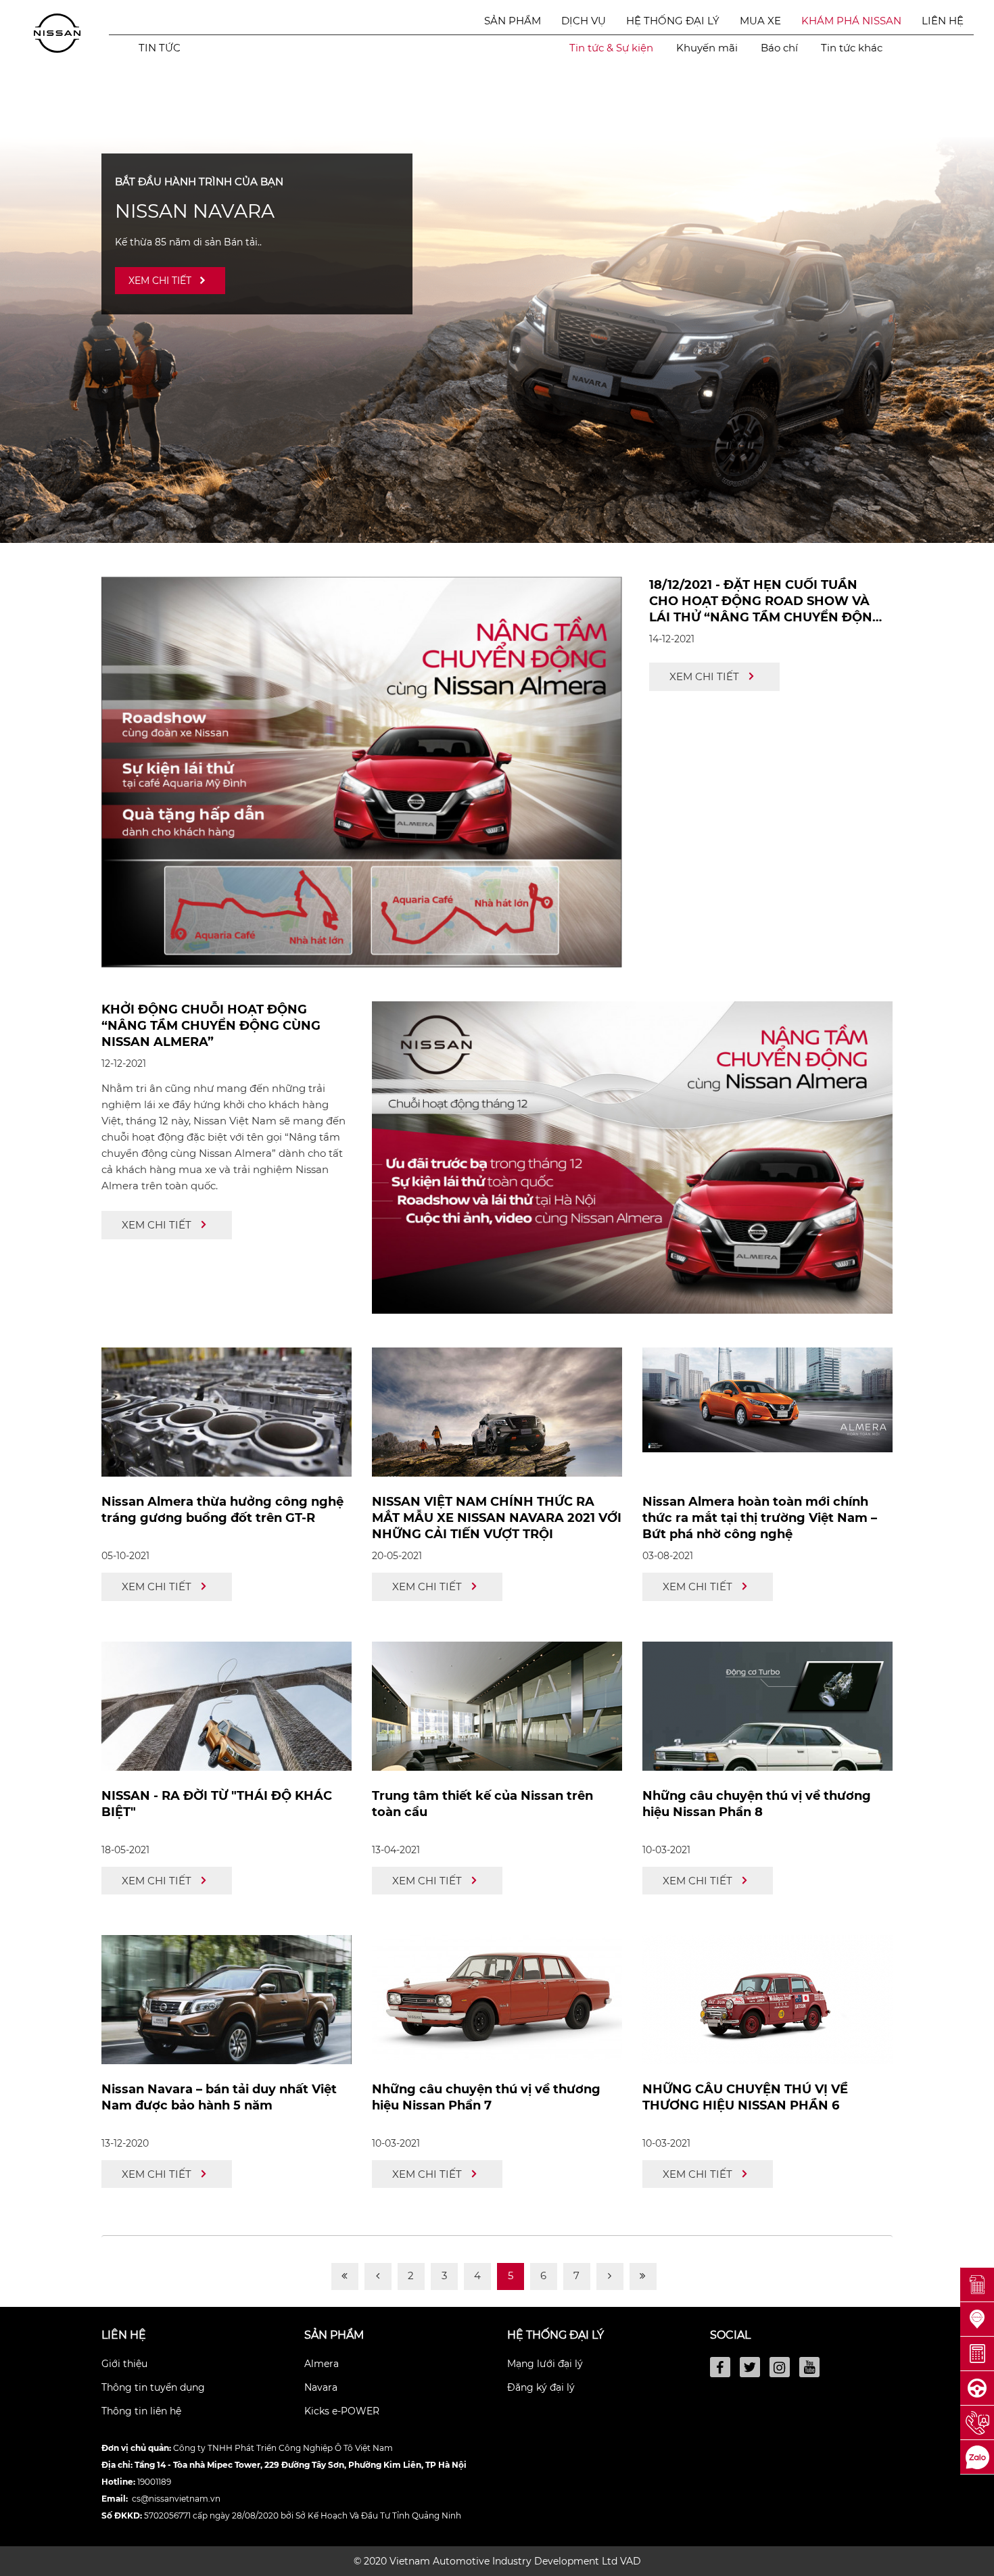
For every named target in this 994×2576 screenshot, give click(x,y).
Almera (322, 2364)
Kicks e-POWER (342, 2411)
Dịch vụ (584, 21)
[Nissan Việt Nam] (57, 32)
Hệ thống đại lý (673, 21)
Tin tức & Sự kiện (611, 48)
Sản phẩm (513, 21)
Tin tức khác (852, 48)
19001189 (154, 2482)
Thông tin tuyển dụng (153, 2387)
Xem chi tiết (704, 676)
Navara (321, 2387)
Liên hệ (943, 21)
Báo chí (779, 48)
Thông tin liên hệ (141, 2411)
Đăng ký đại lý (541, 2387)
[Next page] (610, 2276)
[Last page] (643, 2276)
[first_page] (345, 2276)
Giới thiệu (124, 2364)
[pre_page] (378, 2276)
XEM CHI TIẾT (160, 281)
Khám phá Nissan (851, 21)
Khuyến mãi (707, 48)
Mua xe (760, 21)
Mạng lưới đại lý (545, 2364)
